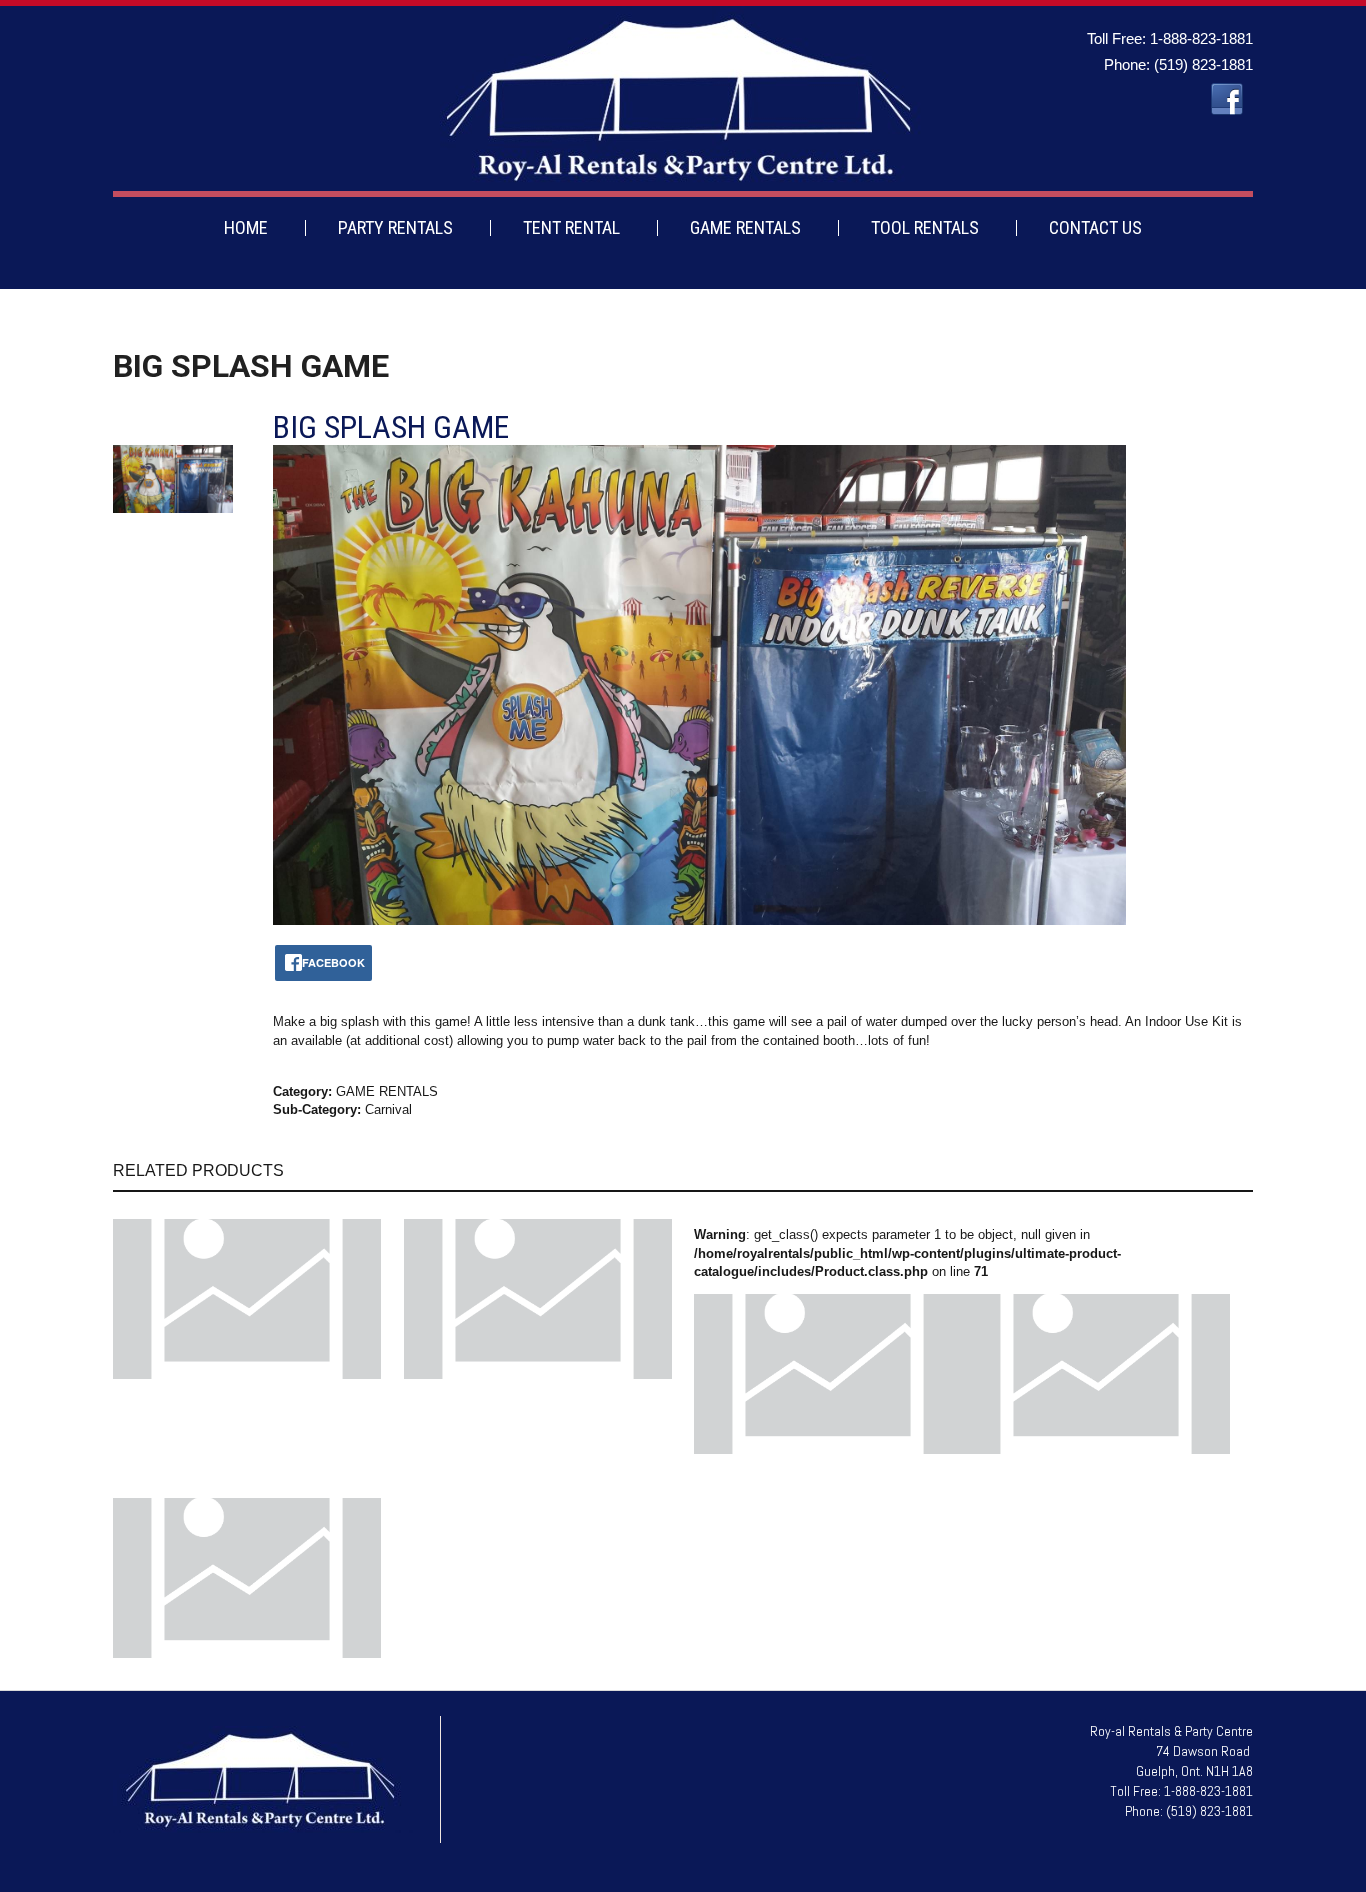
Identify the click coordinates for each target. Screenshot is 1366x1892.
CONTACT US (1095, 227)
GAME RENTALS (745, 227)
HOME (246, 227)
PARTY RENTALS (395, 227)
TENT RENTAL (571, 227)
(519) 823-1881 (1203, 64)
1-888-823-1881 (1201, 38)
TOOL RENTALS (925, 227)
